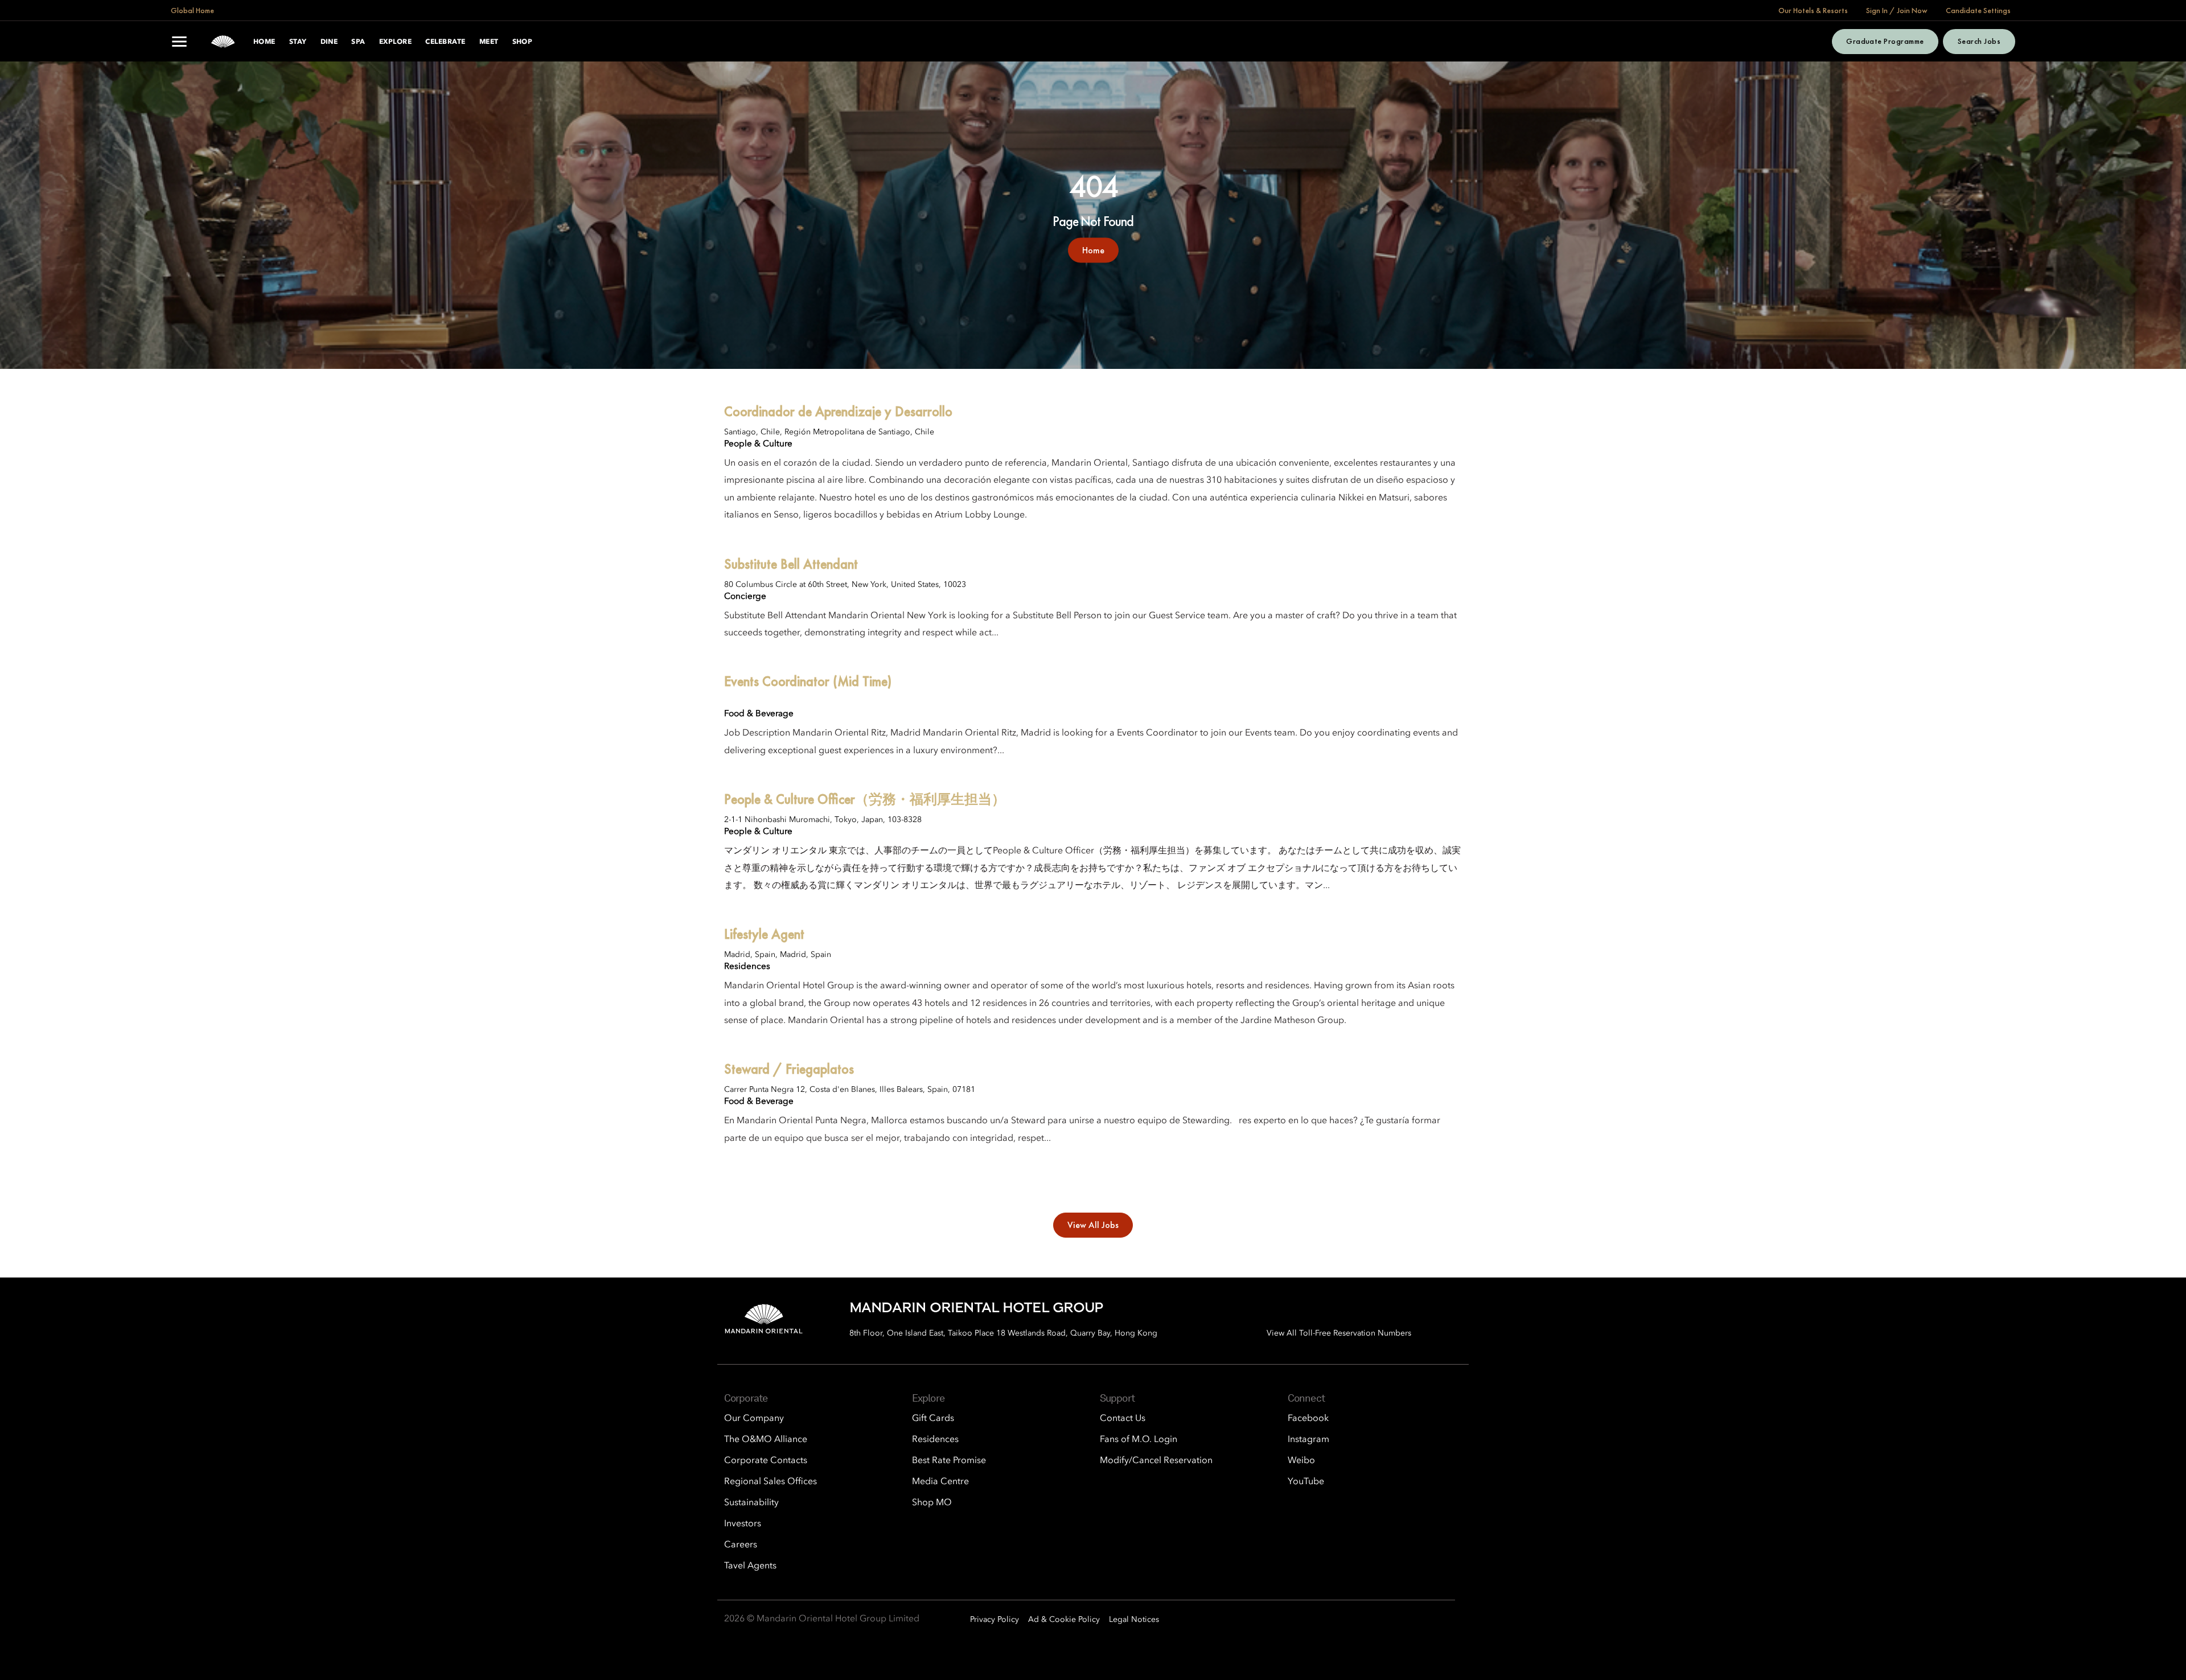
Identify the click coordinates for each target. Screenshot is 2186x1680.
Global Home (192, 10)
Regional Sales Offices (771, 1482)
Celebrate (445, 42)
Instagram (1308, 1440)
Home (264, 42)
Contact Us (1123, 1419)
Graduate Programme (1885, 41)
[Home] (223, 42)
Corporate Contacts (766, 1461)
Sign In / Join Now (1897, 10)
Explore (395, 42)
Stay (298, 42)
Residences (935, 1440)
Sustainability (751, 1503)
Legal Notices (1134, 1620)
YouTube (1306, 1482)
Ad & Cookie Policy (1064, 1620)
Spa (358, 42)
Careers (741, 1545)
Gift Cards (933, 1419)
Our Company (754, 1419)
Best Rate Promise (949, 1461)
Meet (489, 42)
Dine (329, 42)
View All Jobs (1093, 1225)
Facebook (1308, 1419)
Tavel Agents (750, 1566)
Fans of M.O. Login (1139, 1440)
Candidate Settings (1978, 10)
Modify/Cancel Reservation (1156, 1461)
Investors (743, 1524)
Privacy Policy (995, 1620)
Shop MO (932, 1503)
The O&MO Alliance (766, 1440)
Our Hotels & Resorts (1813, 10)
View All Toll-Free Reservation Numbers (1339, 1333)
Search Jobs (1979, 41)
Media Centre (940, 1482)
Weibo (1301, 1461)
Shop (523, 42)
